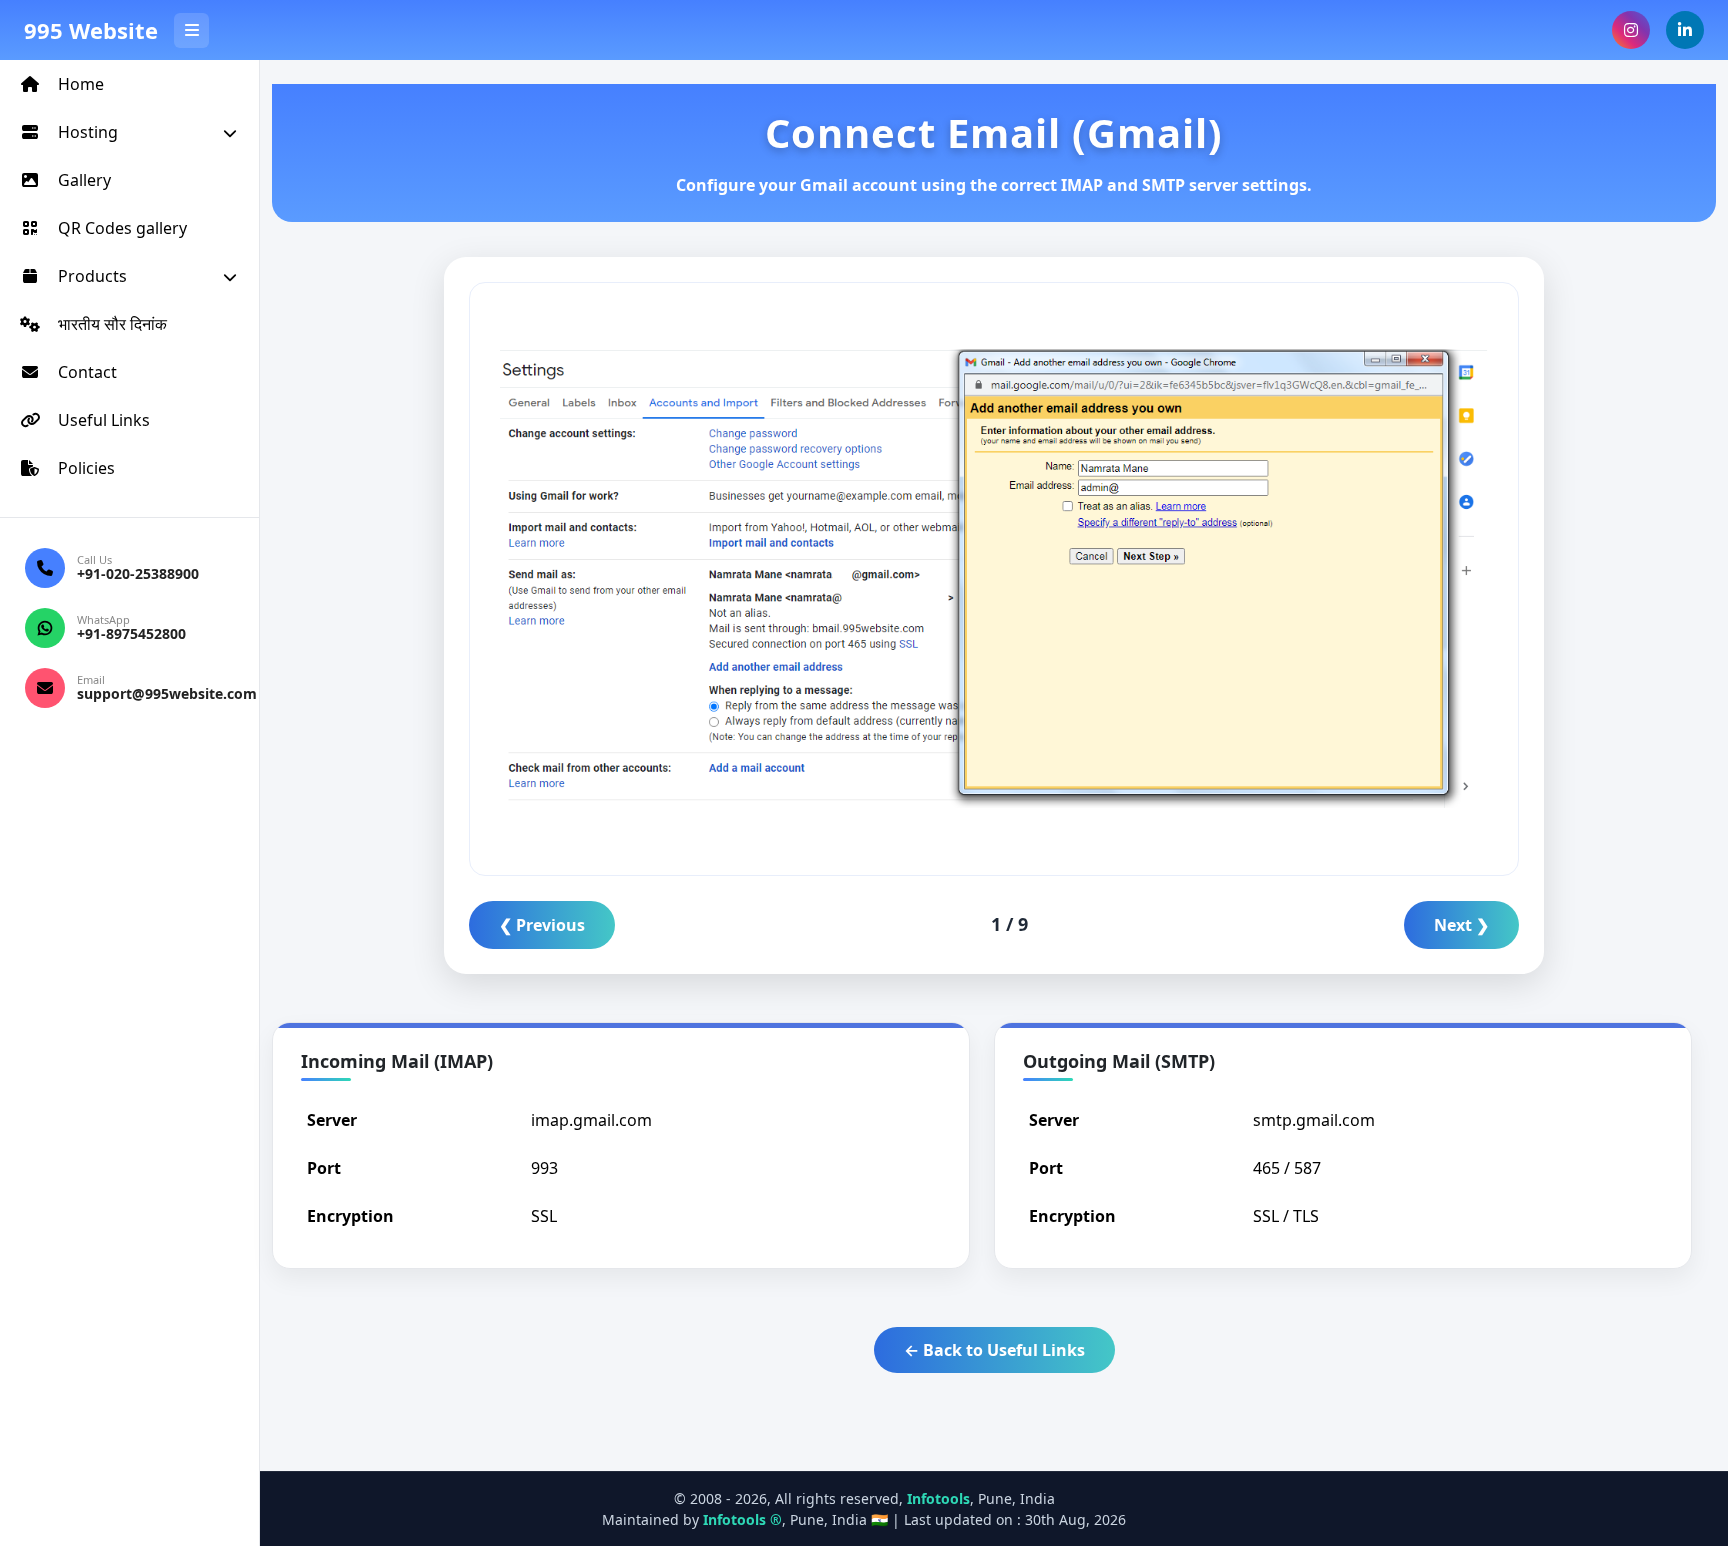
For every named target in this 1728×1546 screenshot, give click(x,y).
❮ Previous (542, 925)
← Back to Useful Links (994, 1350)
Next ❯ (1461, 925)
